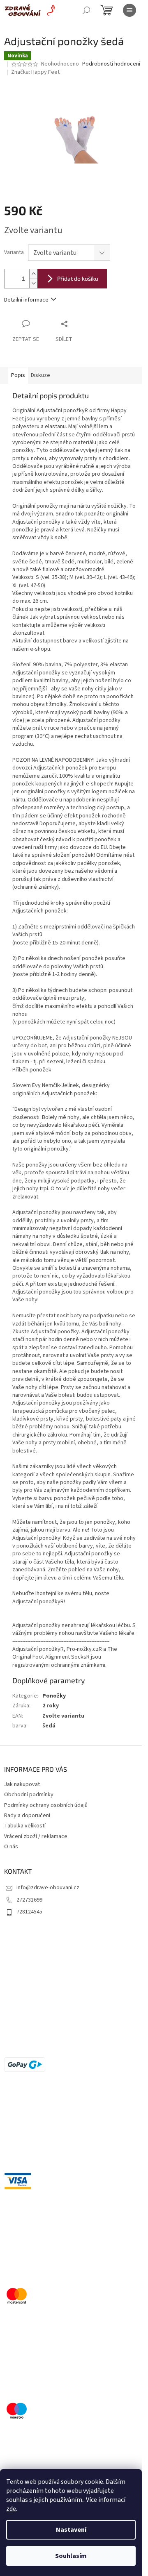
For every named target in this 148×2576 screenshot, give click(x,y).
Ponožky (54, 1696)
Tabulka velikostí (25, 1826)
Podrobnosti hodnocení (111, 64)
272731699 (29, 1900)
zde (11, 2509)
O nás (11, 1847)
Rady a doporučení (27, 1816)
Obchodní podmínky (29, 1795)
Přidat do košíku (78, 278)
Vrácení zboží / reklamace (36, 1836)
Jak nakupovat (22, 1784)
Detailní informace (26, 300)
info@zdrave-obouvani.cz (48, 1888)
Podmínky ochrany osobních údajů (46, 1805)
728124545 (29, 1912)
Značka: (35, 72)
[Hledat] (86, 10)
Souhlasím (71, 2556)
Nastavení (71, 2530)
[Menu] (129, 10)
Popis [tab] (18, 375)
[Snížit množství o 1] (33, 283)
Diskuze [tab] (40, 375)
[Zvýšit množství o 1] (33, 274)
